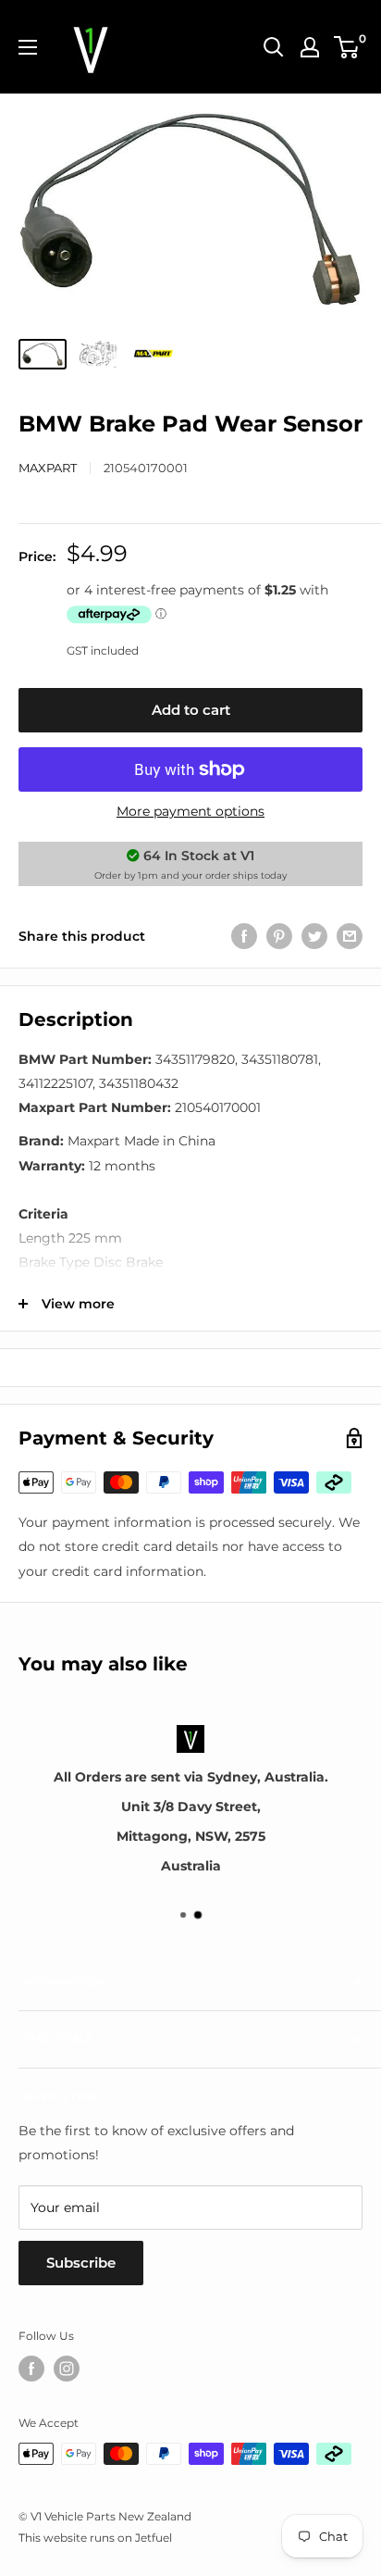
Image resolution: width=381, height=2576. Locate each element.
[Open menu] (28, 47)
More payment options (190, 811)
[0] (347, 47)
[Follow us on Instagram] (67, 2369)
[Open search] (274, 47)
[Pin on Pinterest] (279, 936)
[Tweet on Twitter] (314, 936)
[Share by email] (350, 936)
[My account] (310, 47)
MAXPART (48, 468)
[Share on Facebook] (244, 936)
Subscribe (81, 2263)
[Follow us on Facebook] (31, 2369)
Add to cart (191, 710)
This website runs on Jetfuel (95, 2538)
